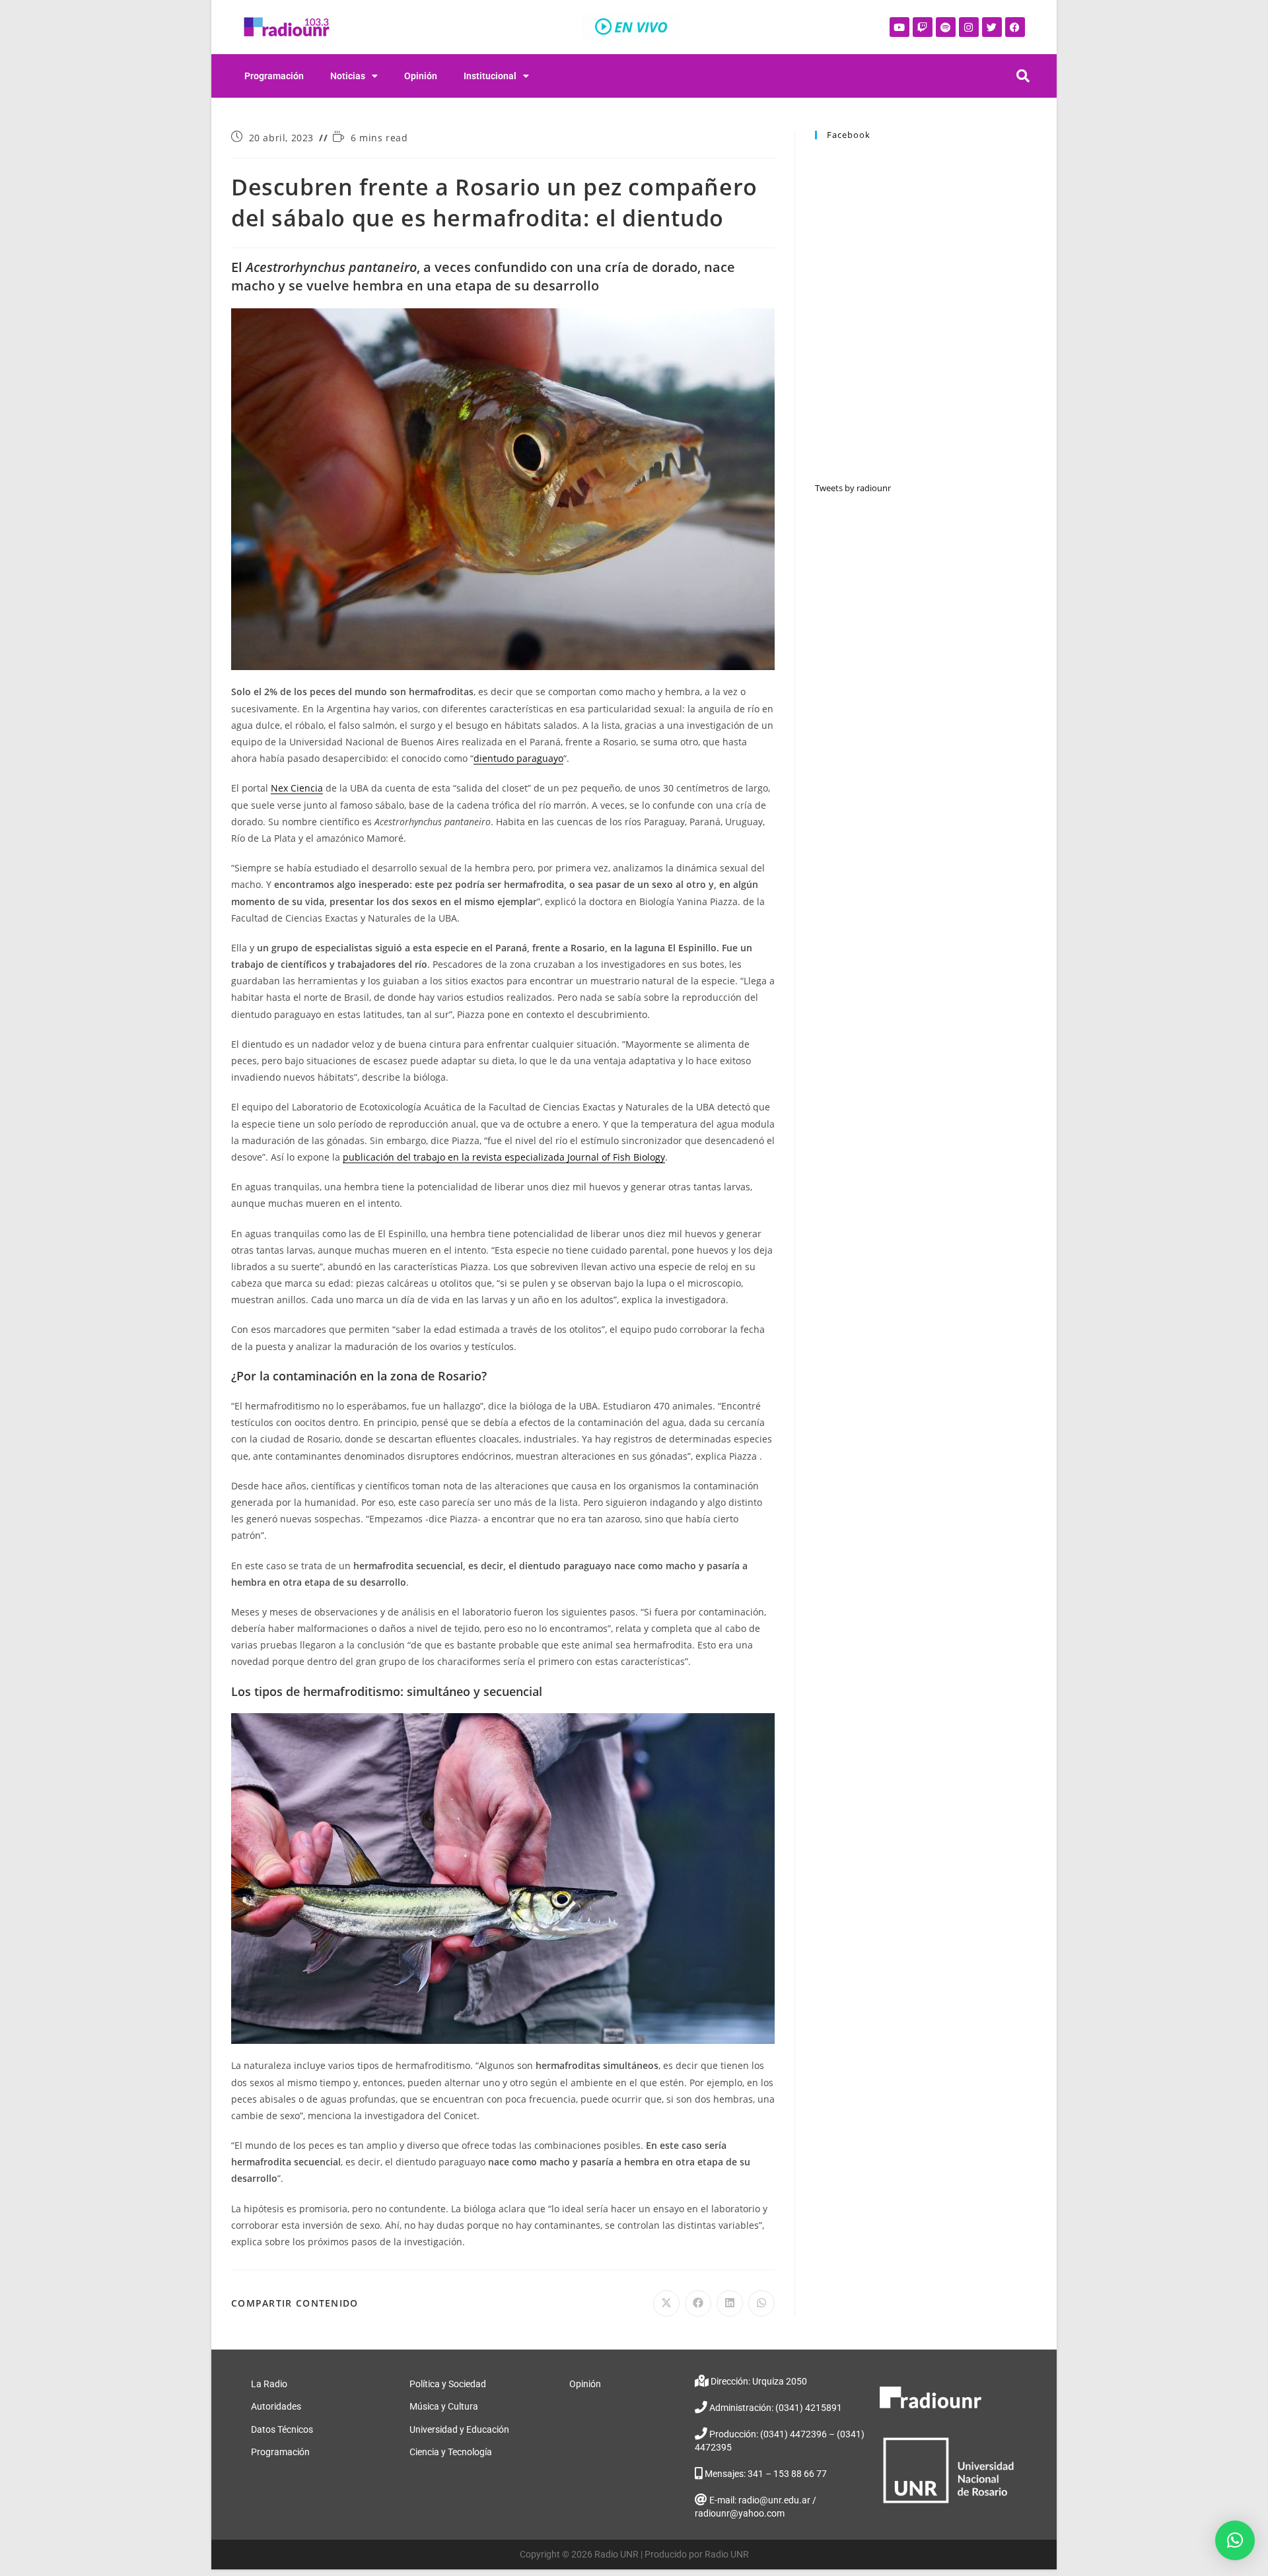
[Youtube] (899, 27)
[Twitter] (992, 27)
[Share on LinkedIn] (730, 2303)
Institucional (490, 76)
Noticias (348, 76)
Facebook (849, 135)
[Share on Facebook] (698, 2303)
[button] (1235, 2540)
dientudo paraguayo (518, 758)
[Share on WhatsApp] (761, 2303)
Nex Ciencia (297, 788)
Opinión (421, 76)
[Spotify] (946, 27)
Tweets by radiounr (853, 488)
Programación (274, 76)
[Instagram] (969, 27)
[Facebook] (1015, 27)
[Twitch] (923, 27)
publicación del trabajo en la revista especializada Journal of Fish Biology (504, 1157)
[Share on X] (666, 2303)
